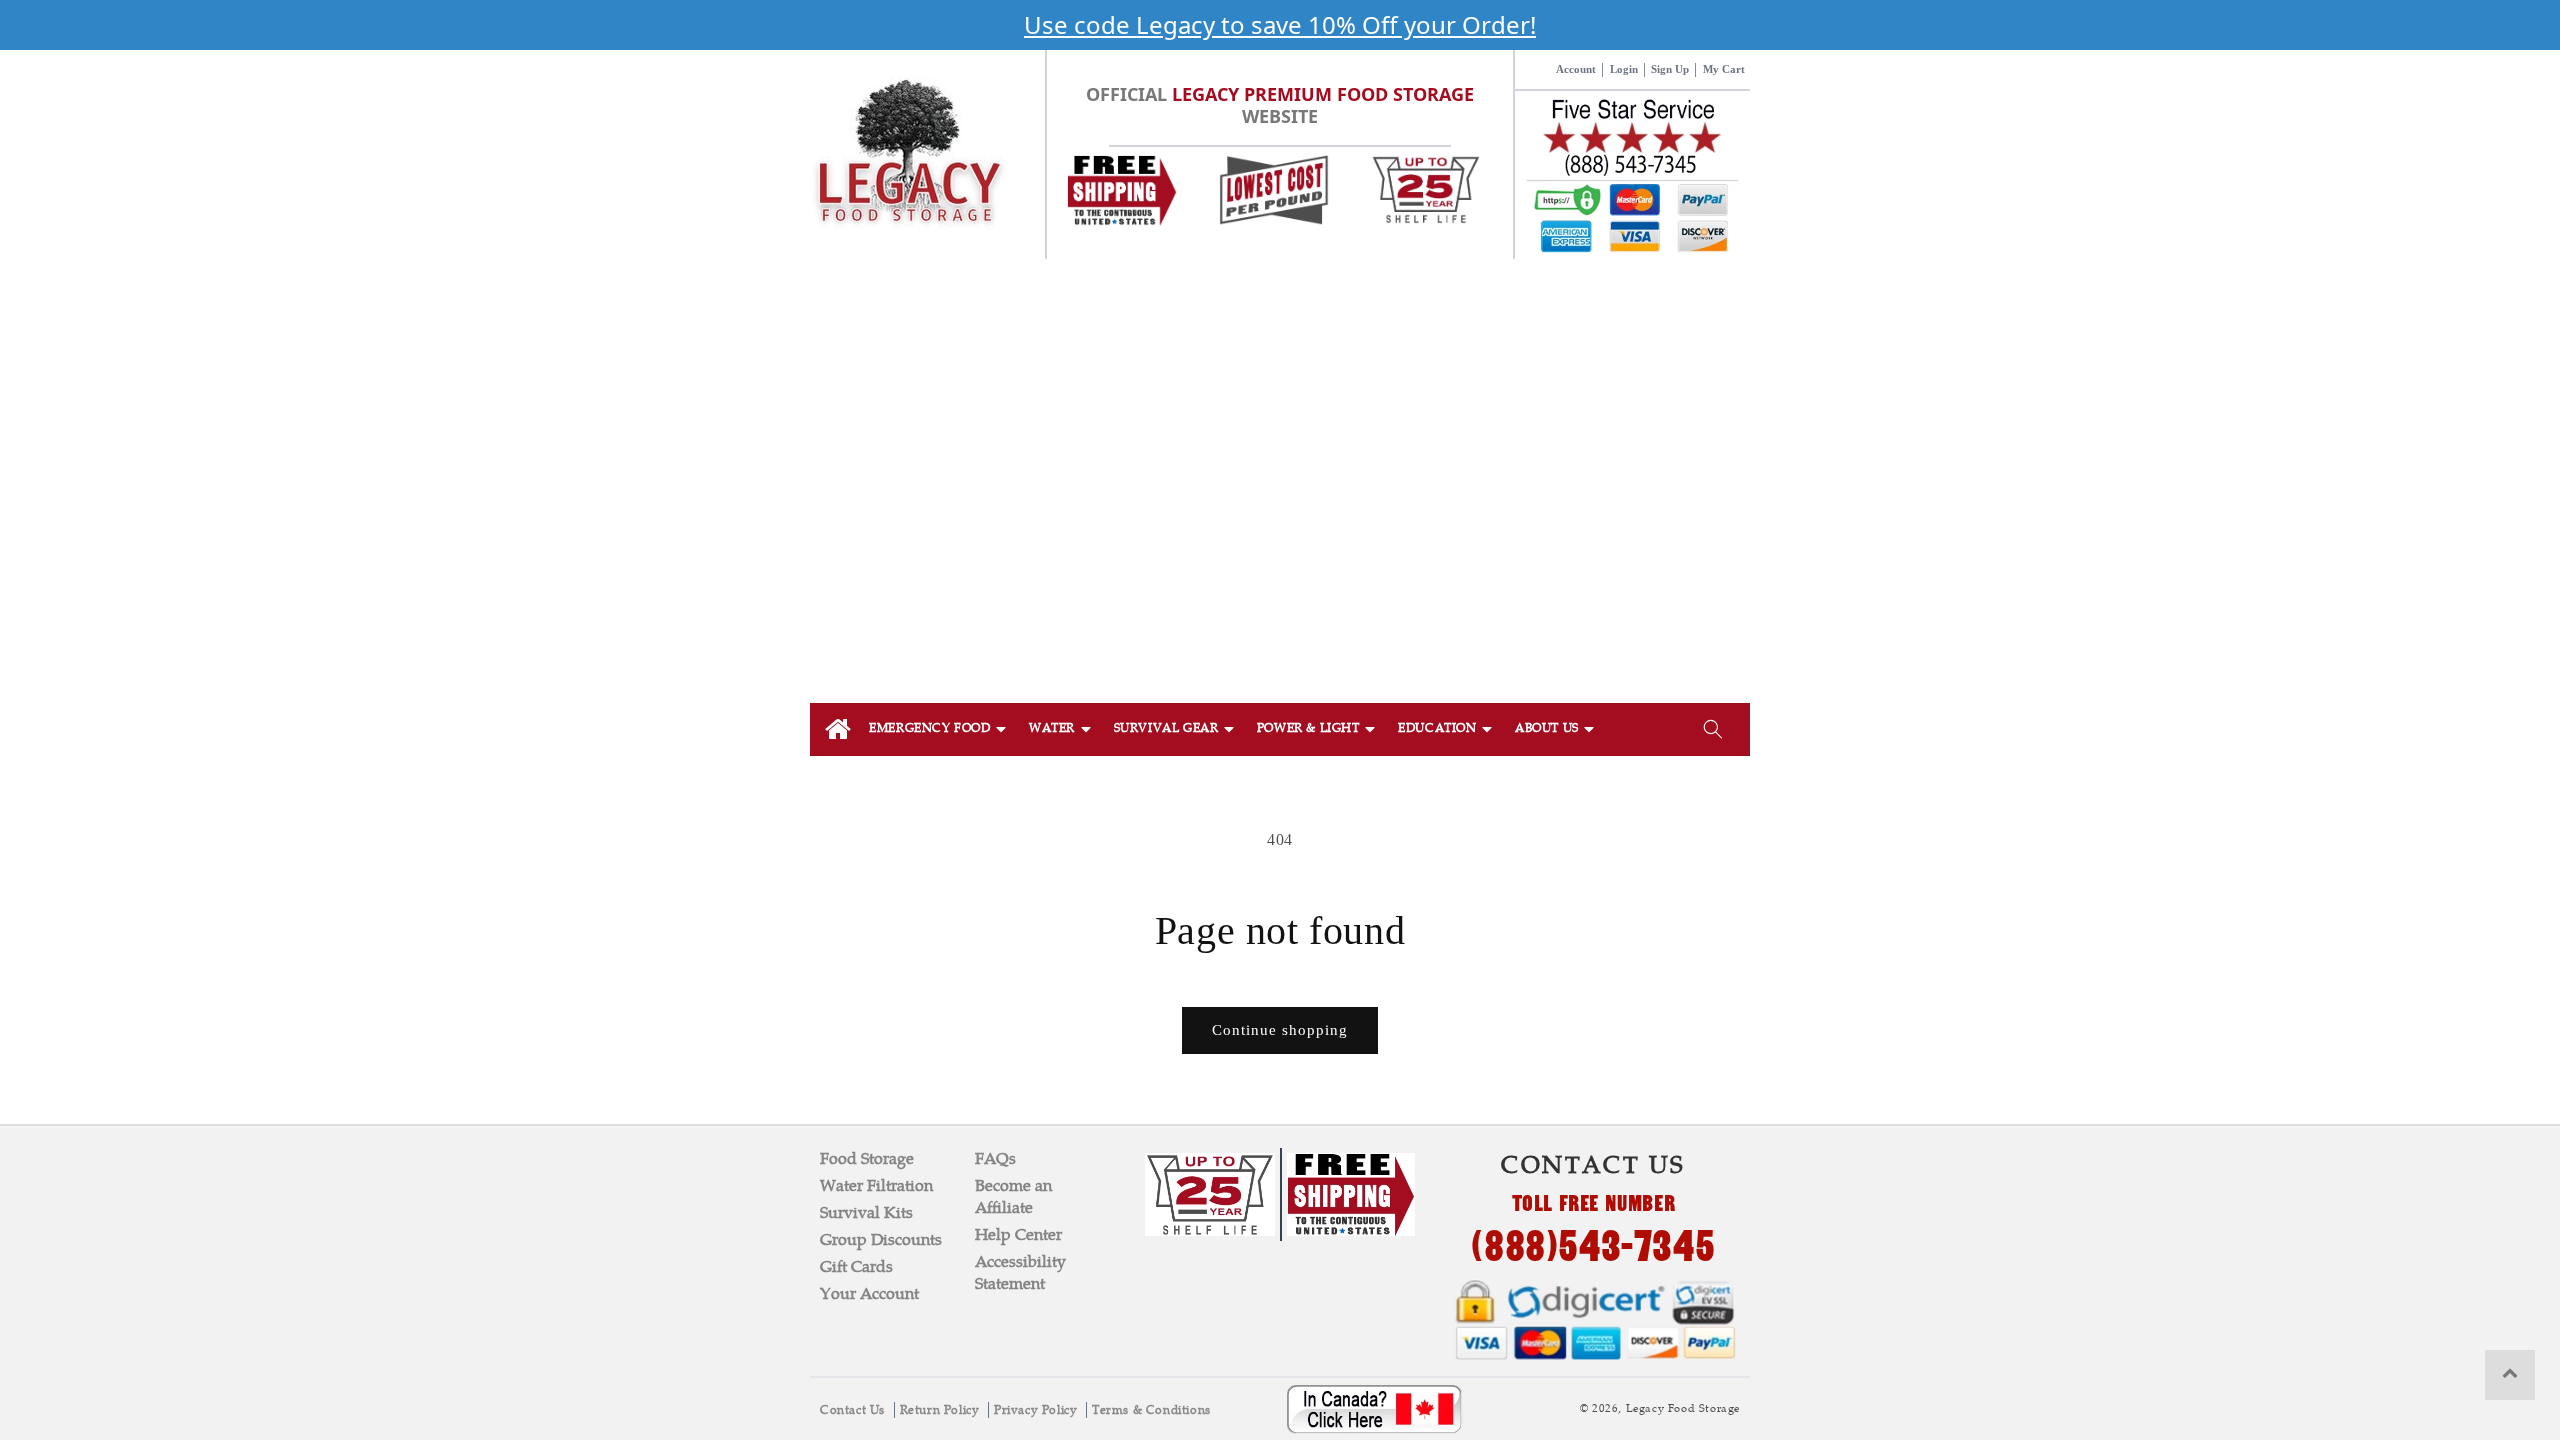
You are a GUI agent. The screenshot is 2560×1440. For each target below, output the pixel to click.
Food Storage (867, 1158)
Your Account (869, 1293)
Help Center (1018, 1234)
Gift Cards (856, 1266)
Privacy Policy (1037, 1410)
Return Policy (941, 1410)
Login (1624, 69)
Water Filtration (876, 1185)
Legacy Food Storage (1683, 1408)
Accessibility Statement (1020, 1272)
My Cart (1724, 69)
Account (1576, 69)
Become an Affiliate (1013, 1196)
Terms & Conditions (1151, 1410)
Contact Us (854, 1410)
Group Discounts (881, 1239)
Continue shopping (1280, 1030)
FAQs (995, 1158)
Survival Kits (866, 1212)
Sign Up (1670, 69)
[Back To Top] (2510, 1375)
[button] (939, 729)
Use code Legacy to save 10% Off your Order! (1280, 24)
